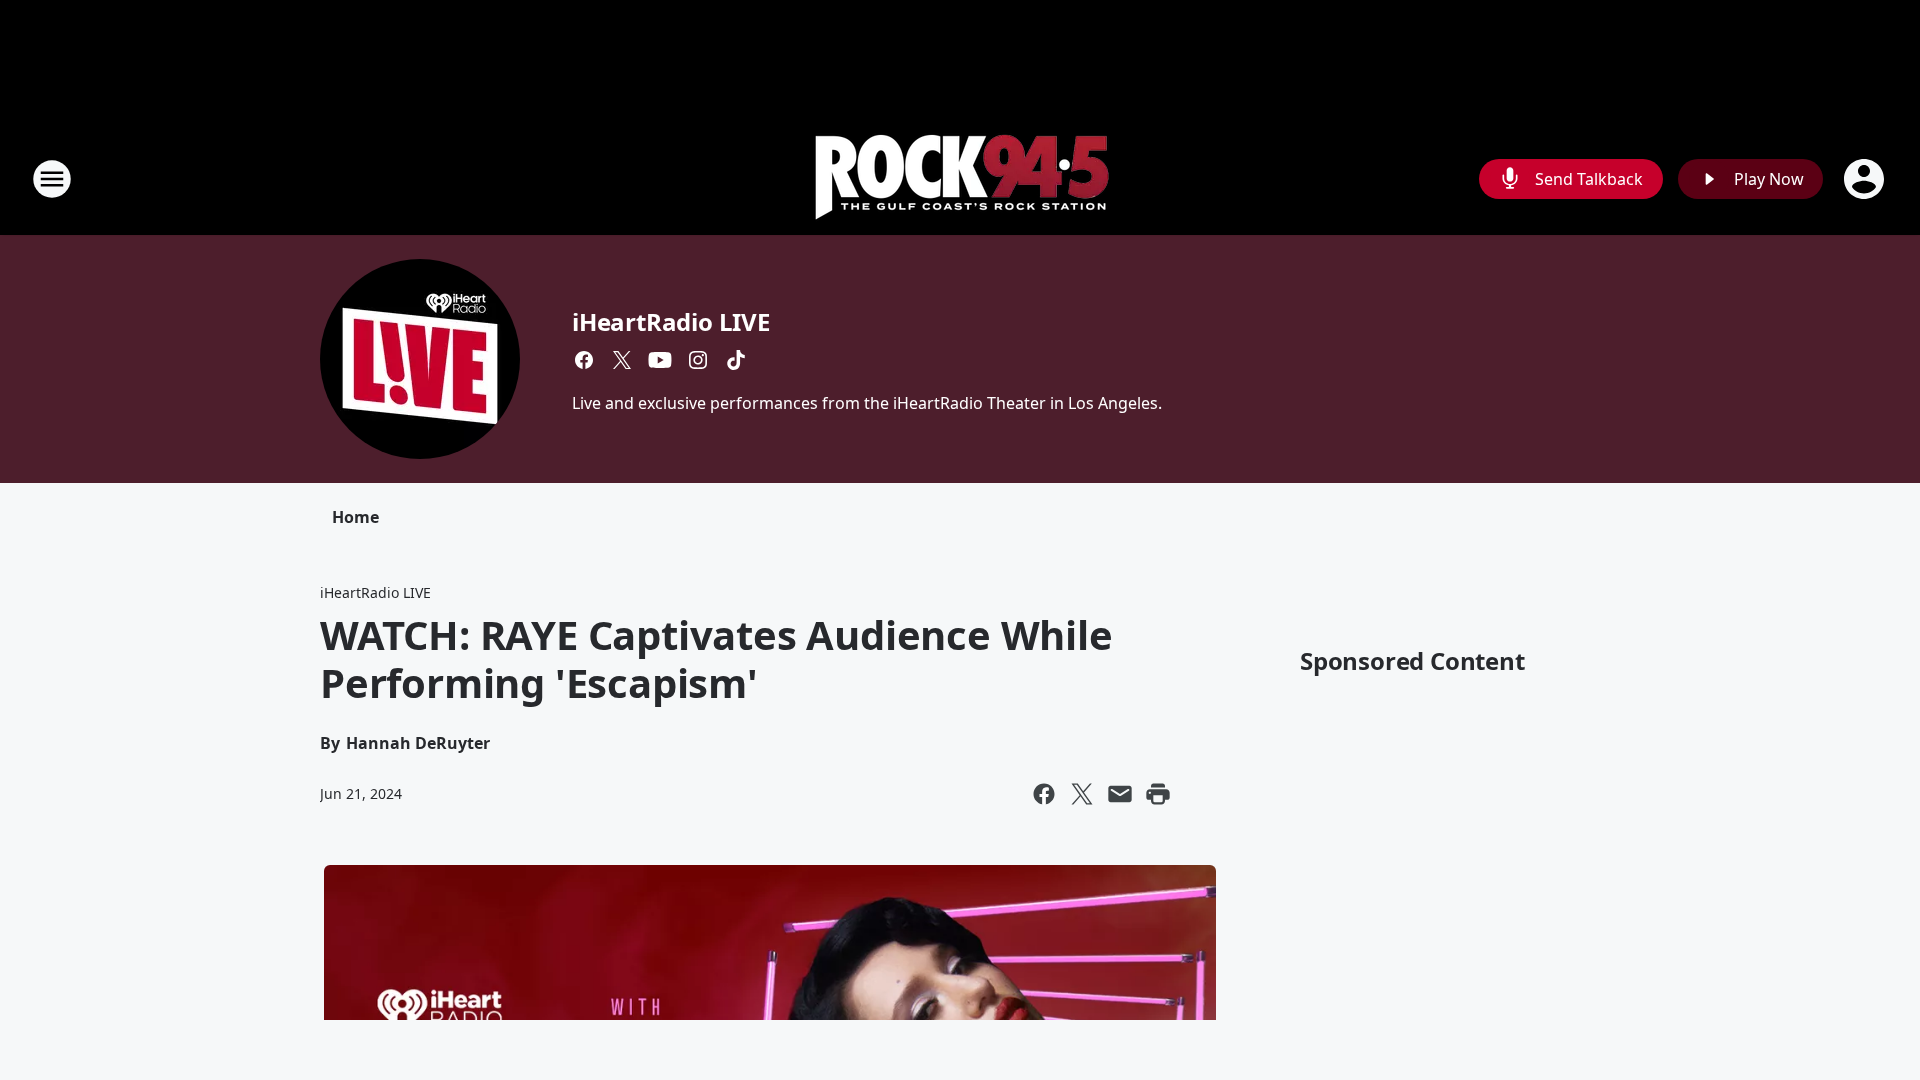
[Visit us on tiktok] (736, 360)
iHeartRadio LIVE (671, 321)
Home (355, 517)
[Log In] (1866, 179)
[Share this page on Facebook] (1044, 794)
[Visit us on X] (622, 360)
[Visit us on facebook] (584, 360)
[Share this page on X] (1082, 794)
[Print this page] (1158, 794)
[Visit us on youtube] (660, 360)
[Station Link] (960, 178)
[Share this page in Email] (1120, 794)
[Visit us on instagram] (698, 360)
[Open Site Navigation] (52, 179)
